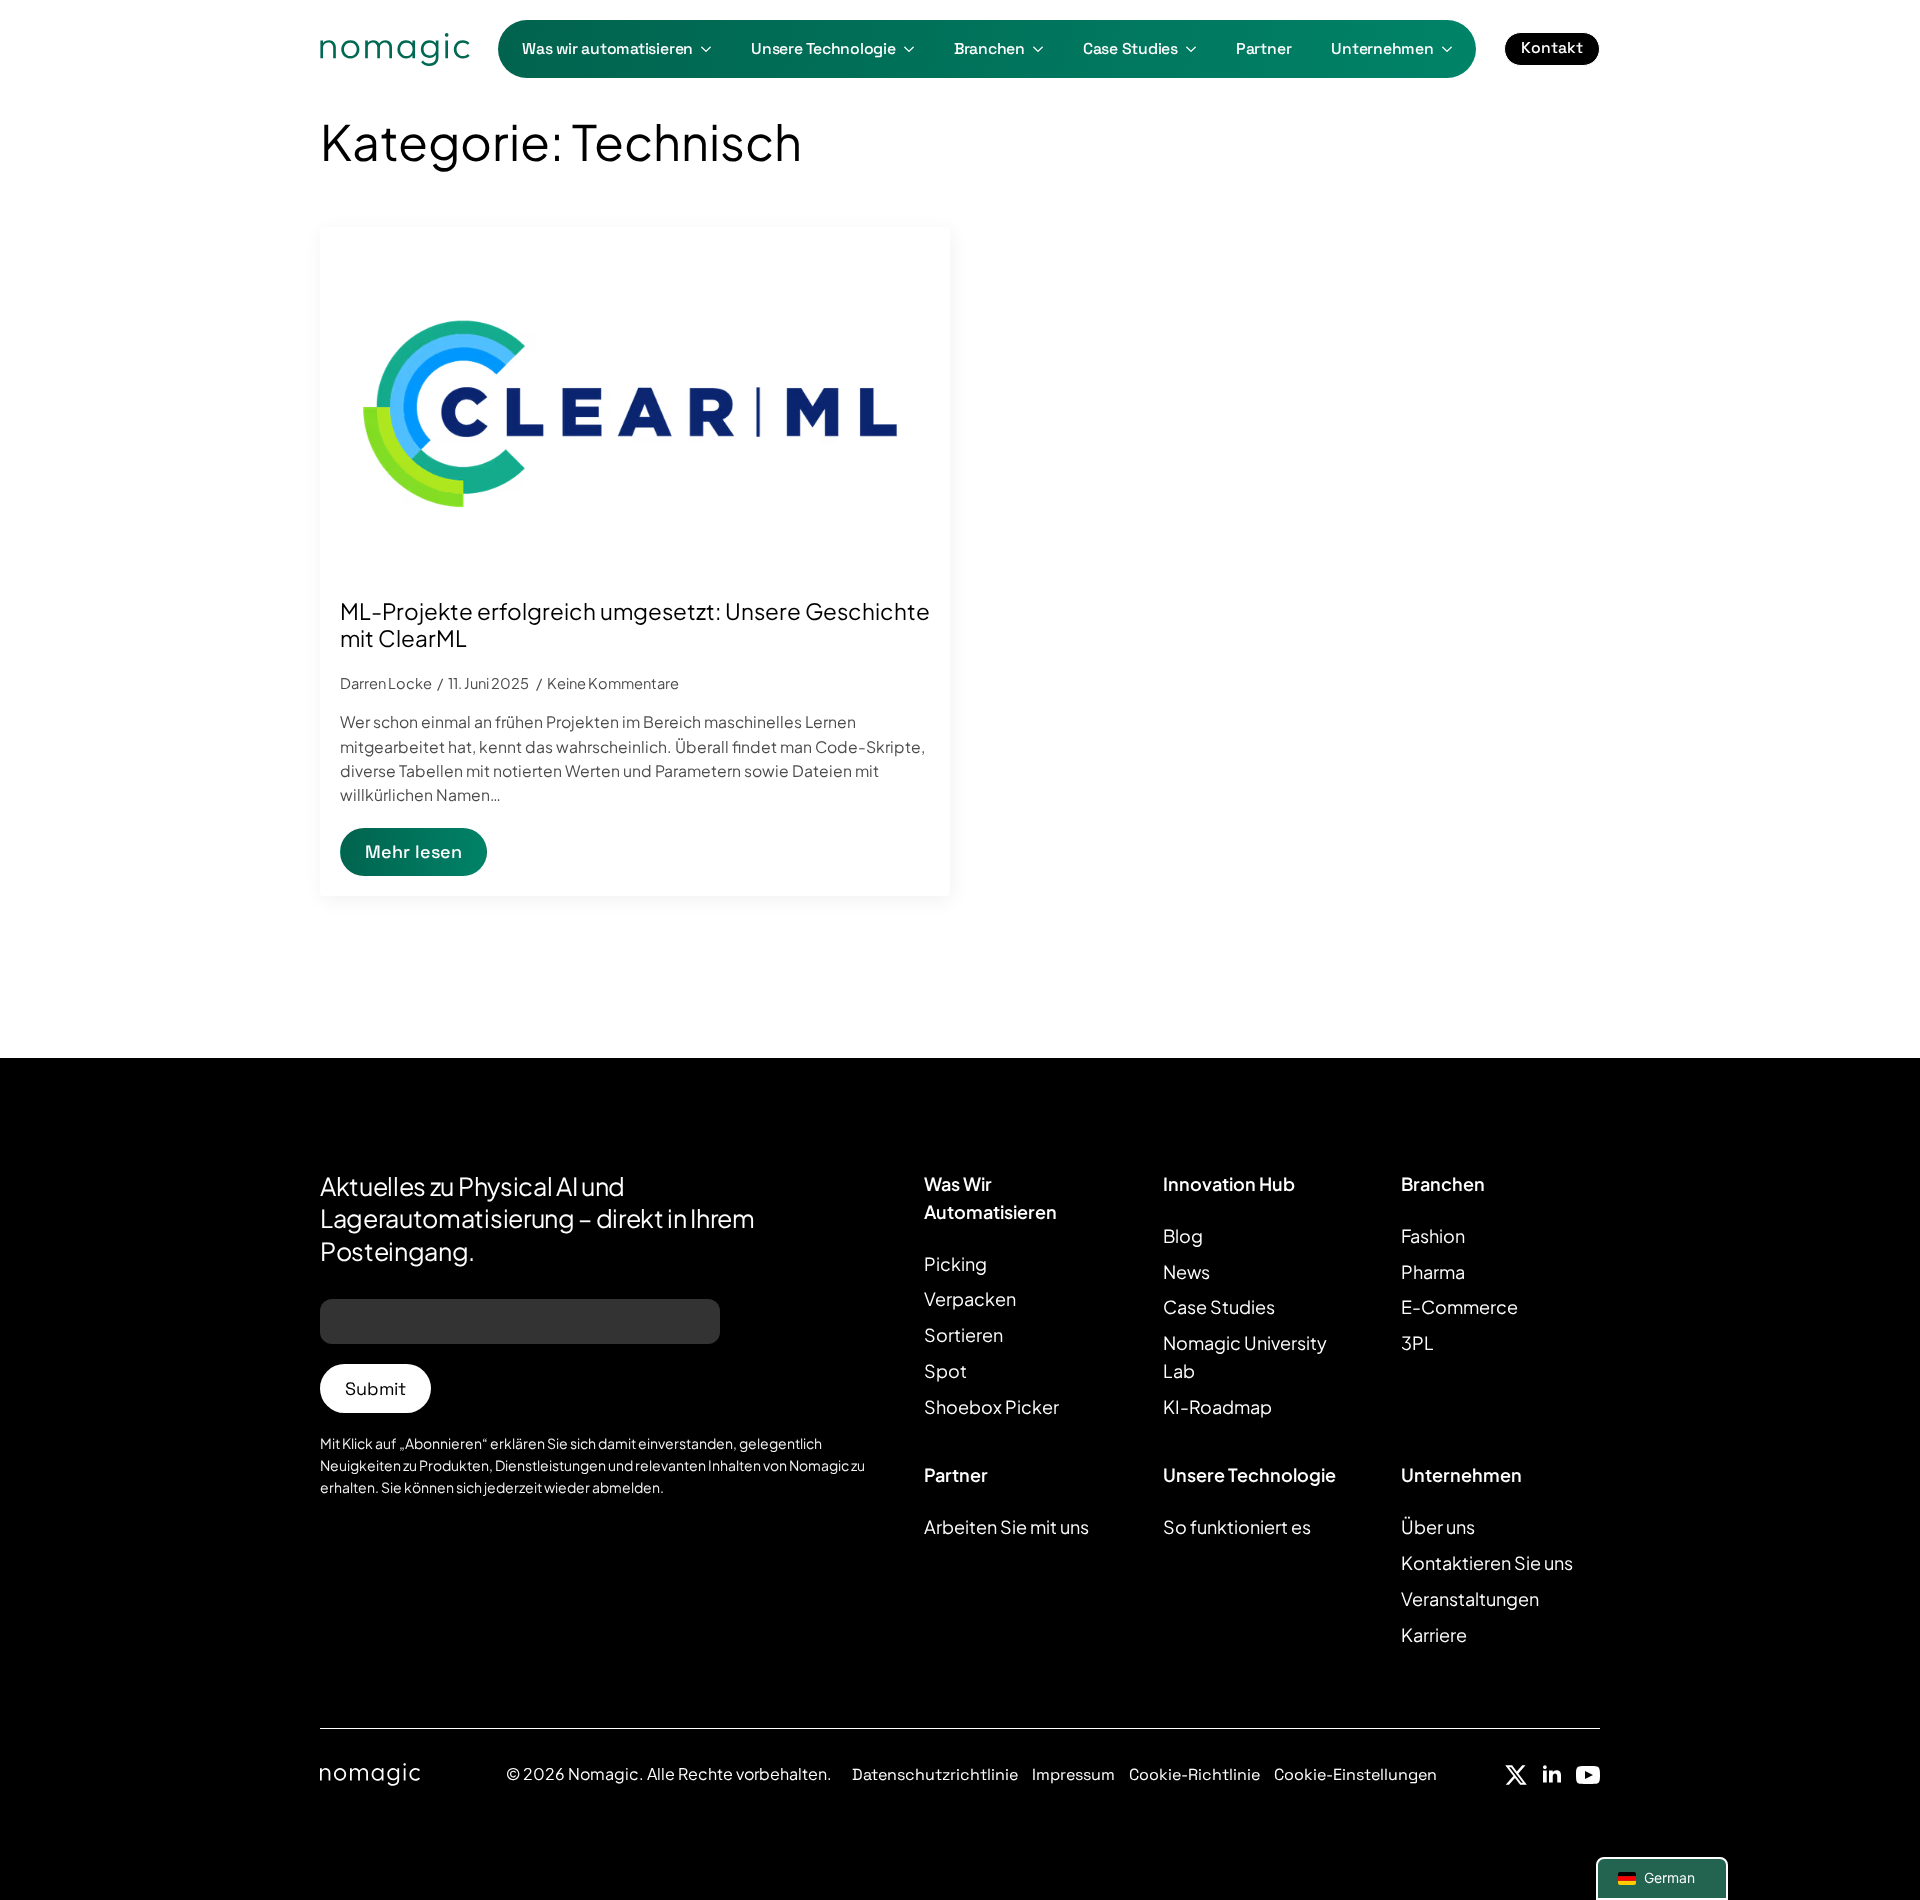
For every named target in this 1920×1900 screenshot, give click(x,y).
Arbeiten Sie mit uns (1006, 1526)
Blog (1183, 1235)
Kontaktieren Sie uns (1487, 1562)
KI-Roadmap (1217, 1406)
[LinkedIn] (1552, 1775)
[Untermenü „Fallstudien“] (1197, 49)
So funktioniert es (1237, 1526)
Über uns (1438, 1526)
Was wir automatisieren (607, 49)
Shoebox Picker (991, 1406)
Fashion (1433, 1235)
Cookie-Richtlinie (1194, 1774)
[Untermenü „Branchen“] (1044, 49)
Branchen (989, 49)
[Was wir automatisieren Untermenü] (712, 49)
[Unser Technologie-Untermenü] (915, 49)
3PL (1417, 1342)
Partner (1263, 49)
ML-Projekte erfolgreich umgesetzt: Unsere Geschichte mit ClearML (635, 625)
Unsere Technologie (823, 49)
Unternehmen (1382, 49)
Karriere (1434, 1634)
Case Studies (1130, 49)
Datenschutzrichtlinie (935, 1774)
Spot (945, 1370)
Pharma (1433, 1271)
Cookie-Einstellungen (1355, 1774)
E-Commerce (1459, 1306)
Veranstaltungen (1470, 1598)
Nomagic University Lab (1245, 1356)
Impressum (1073, 1774)
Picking (955, 1263)
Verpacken (970, 1298)
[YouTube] (1588, 1775)
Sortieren (963, 1334)
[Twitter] (1516, 1775)
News (1186, 1271)
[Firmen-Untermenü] (1453, 49)
